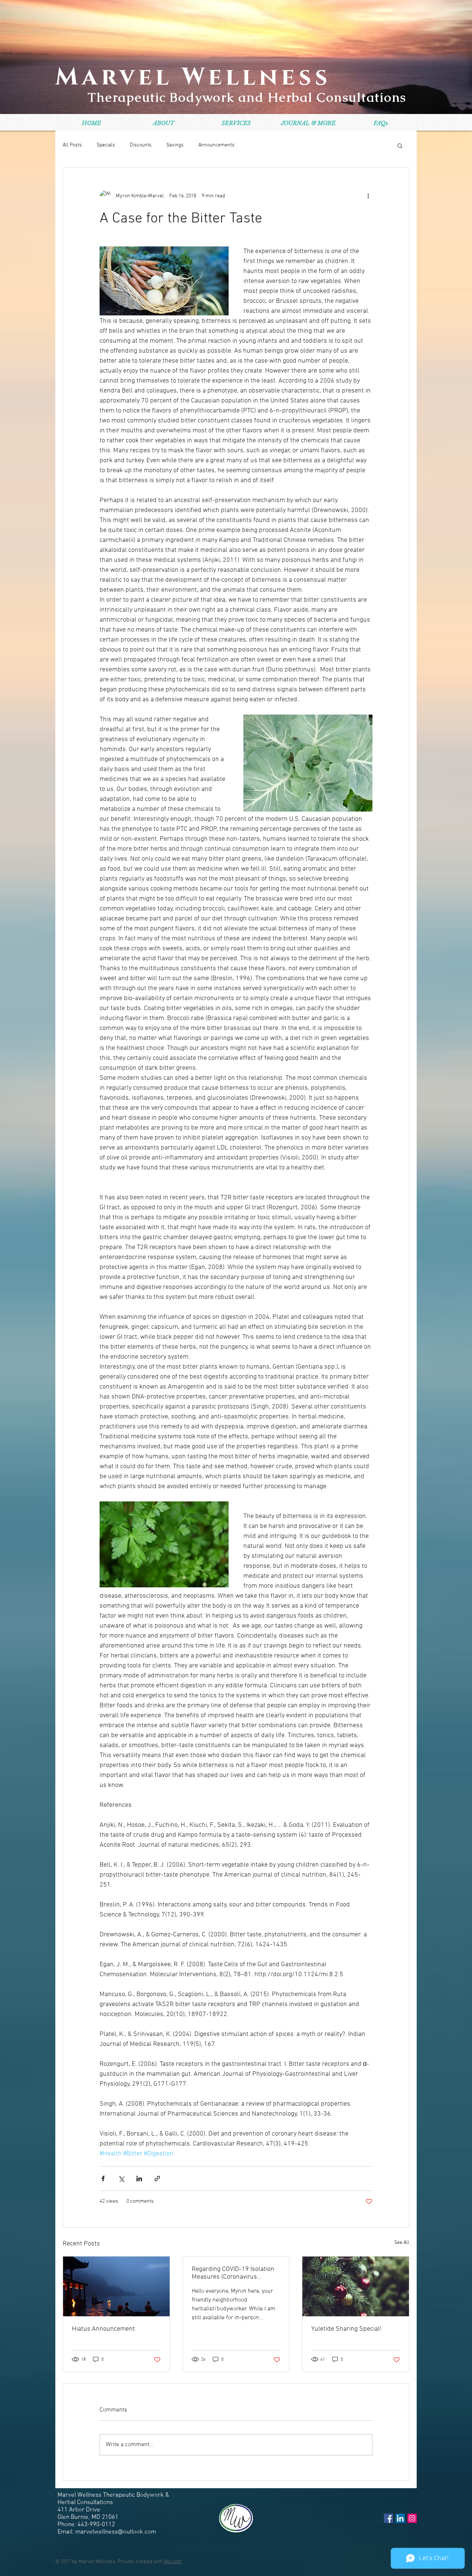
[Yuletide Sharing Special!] (356, 2286)
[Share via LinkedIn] (139, 2179)
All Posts (72, 145)
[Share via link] (157, 2179)
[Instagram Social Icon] (412, 2518)
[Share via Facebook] (103, 2179)
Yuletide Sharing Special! (346, 2329)
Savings (175, 145)
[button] (400, 145)
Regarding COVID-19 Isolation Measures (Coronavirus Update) (233, 2273)
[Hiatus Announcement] (116, 2286)
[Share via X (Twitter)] (121, 2179)
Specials (106, 145)
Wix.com (173, 2562)
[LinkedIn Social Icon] (400, 2518)
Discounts (141, 145)
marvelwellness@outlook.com (116, 2532)
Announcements (216, 145)
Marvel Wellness (193, 77)
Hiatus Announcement (103, 2329)
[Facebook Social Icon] (388, 2518)
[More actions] (368, 196)
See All (402, 2243)
